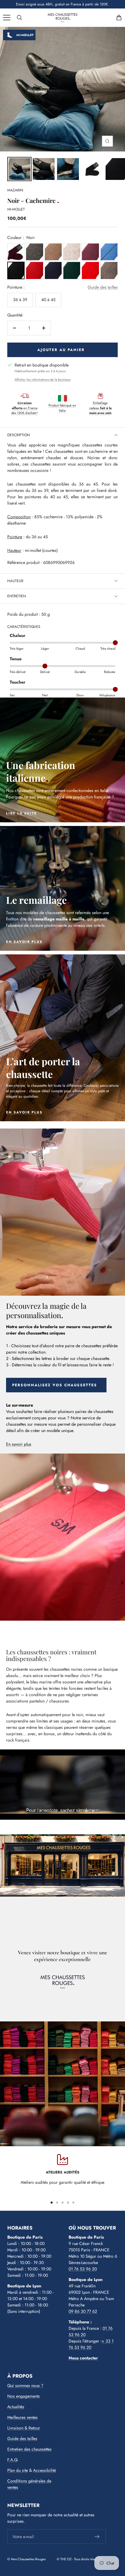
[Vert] (72, 270)
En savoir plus (19, 1444)
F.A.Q (12, 2460)
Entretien (17, 596)
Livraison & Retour (24, 2428)
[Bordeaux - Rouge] (16, 252)
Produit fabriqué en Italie (62, 408)
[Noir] (16, 270)
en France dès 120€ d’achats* (25, 408)
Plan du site (18, 2470)
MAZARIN (15, 190)
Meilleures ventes (22, 2417)
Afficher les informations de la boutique (43, 380)
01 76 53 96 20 (83, 2269)
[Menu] (7, 18)
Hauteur (15, 581)
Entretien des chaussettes (29, 2449)
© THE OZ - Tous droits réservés (79, 2559)
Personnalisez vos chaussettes (55, 1385)
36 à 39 (20, 300)
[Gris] (34, 252)
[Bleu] (109, 252)
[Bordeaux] (90, 252)
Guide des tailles (103, 287)
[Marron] (53, 252)
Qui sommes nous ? (25, 2385)
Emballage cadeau (100, 408)
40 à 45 (48, 300)
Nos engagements (24, 2396)
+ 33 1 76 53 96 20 (91, 2344)
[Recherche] (19, 18)
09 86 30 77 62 (83, 2311)
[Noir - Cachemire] (44, 169)
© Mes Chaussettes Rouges (26, 2559)
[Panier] (119, 18)
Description (19, 435)
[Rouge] (34, 270)
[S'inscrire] (97, 2537)
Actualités (16, 2407)
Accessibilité (44, 2470)
